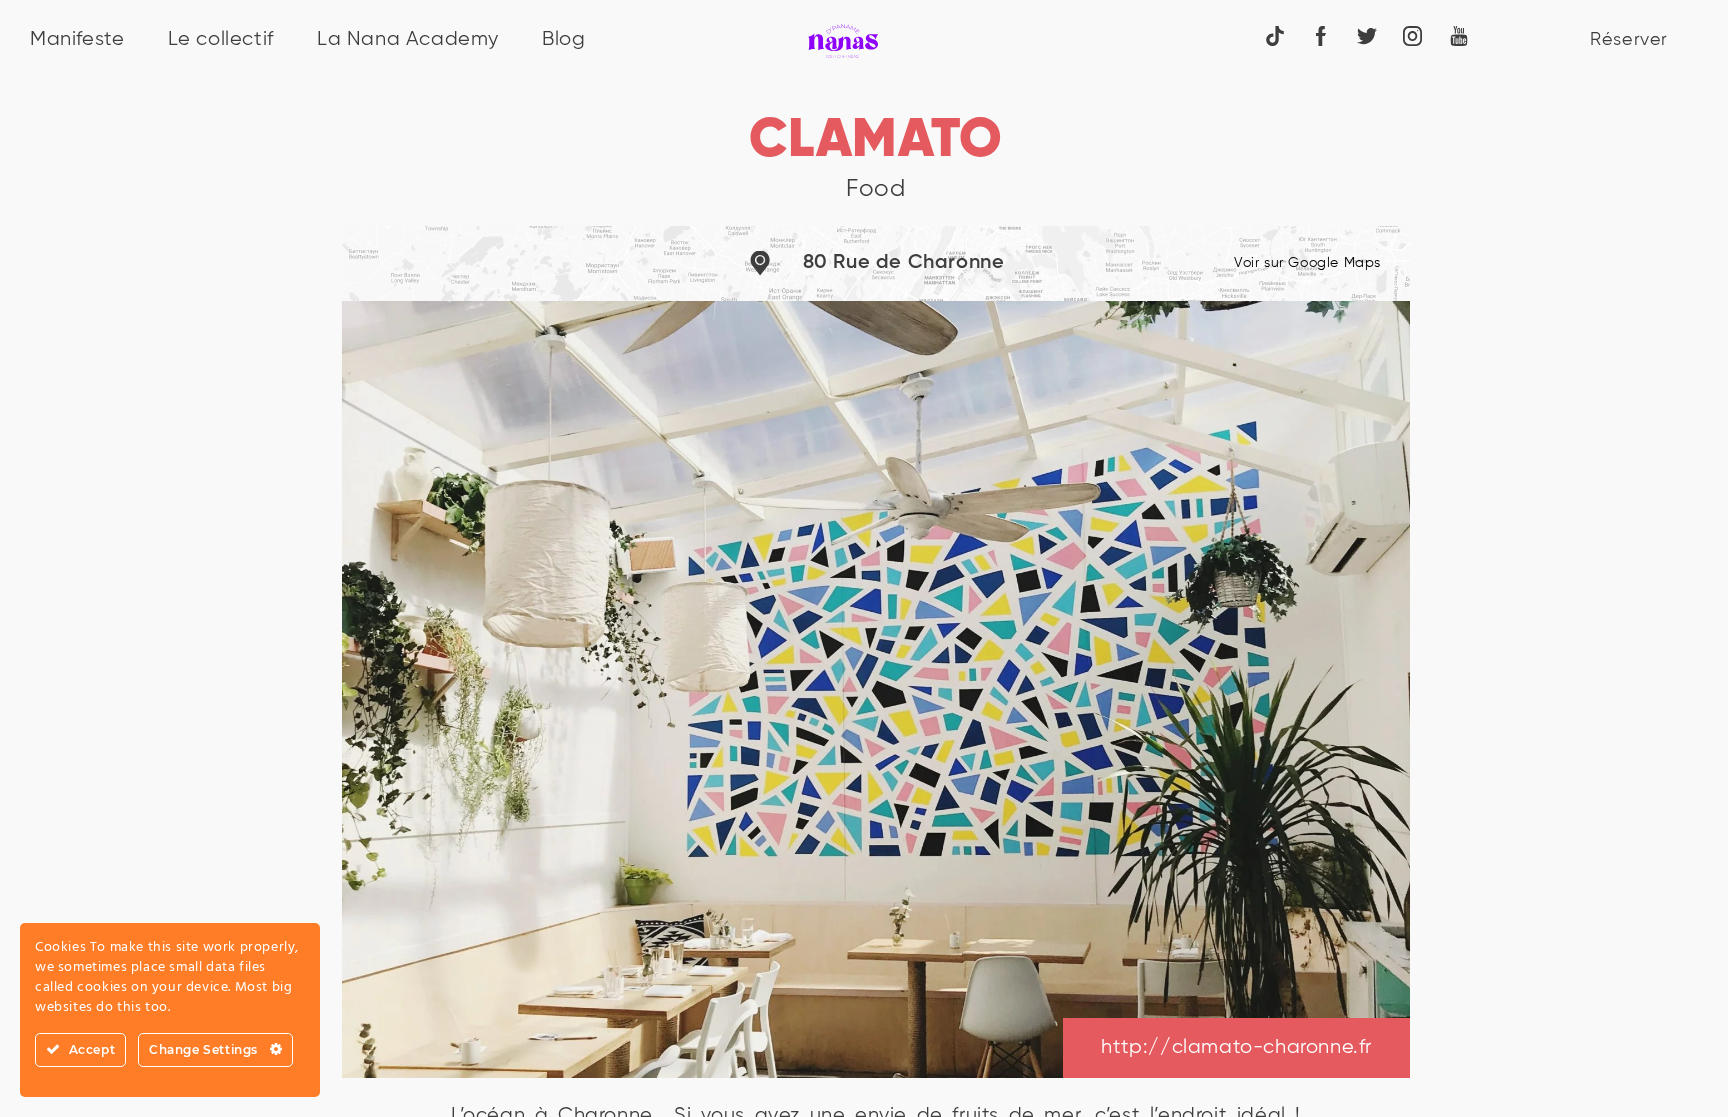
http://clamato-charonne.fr (1236, 1047)
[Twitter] (1367, 35)
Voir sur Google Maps (1307, 263)
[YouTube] (1459, 35)
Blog (563, 39)
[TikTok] (1275, 35)
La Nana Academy (408, 39)
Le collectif (221, 39)
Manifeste (77, 39)
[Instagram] (1413, 35)
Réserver (1629, 40)
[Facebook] (1321, 35)
